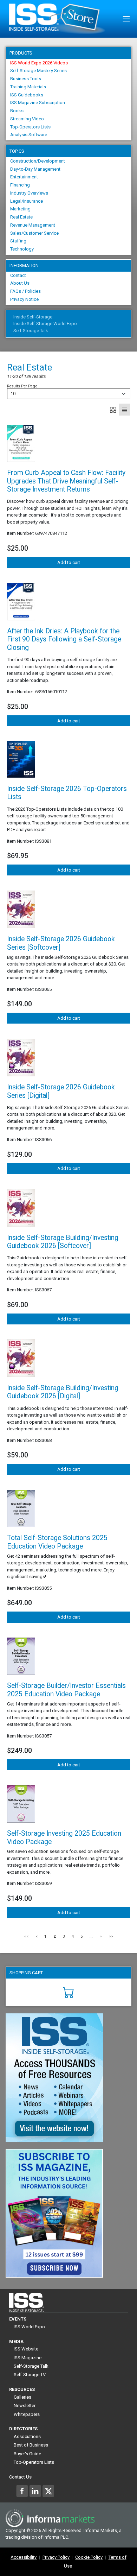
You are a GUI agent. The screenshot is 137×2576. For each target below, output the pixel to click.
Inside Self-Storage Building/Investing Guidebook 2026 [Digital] (63, 1392)
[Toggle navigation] (126, 19)
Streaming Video (27, 119)
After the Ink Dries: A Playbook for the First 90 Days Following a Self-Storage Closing (64, 639)
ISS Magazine (28, 2358)
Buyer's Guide (27, 2454)
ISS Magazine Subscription (38, 103)
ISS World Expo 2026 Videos (39, 63)
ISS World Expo (29, 2327)
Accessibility (24, 2557)
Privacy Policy (56, 2557)
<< (26, 1936)
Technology (22, 249)
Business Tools (26, 79)
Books (17, 111)
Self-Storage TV (30, 2375)
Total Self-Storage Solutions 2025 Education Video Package (57, 1542)
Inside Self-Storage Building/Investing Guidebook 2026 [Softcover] (63, 1242)
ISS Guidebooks (27, 95)
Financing (20, 185)
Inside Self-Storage (33, 317)
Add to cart (69, 562)
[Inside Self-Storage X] (48, 2491)
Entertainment (24, 177)
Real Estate (21, 217)
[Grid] (113, 409)
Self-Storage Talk (31, 331)
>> (111, 1936)
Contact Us (20, 2477)
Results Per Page (22, 386)
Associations (27, 2436)
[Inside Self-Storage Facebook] (22, 2491)
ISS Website (26, 2349)
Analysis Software (29, 135)
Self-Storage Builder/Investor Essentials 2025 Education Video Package (66, 1690)
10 (13, 394)
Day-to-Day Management (35, 169)
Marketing (20, 209)
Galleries (22, 2397)
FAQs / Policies (25, 291)
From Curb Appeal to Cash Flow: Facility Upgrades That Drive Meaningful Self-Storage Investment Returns (66, 481)
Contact (18, 275)
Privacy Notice (24, 299)
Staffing (18, 241)
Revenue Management (33, 225)
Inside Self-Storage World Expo (45, 324)
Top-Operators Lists (30, 127)
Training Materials (28, 87)
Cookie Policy (89, 2557)
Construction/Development (38, 161)
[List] (125, 409)
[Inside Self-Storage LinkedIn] (35, 2491)
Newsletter (25, 2406)
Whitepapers (27, 2414)
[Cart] (69, 1992)
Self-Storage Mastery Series (38, 71)
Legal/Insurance (27, 201)
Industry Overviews (29, 193)
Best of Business (31, 2445)
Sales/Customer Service (34, 233)
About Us (20, 283)
